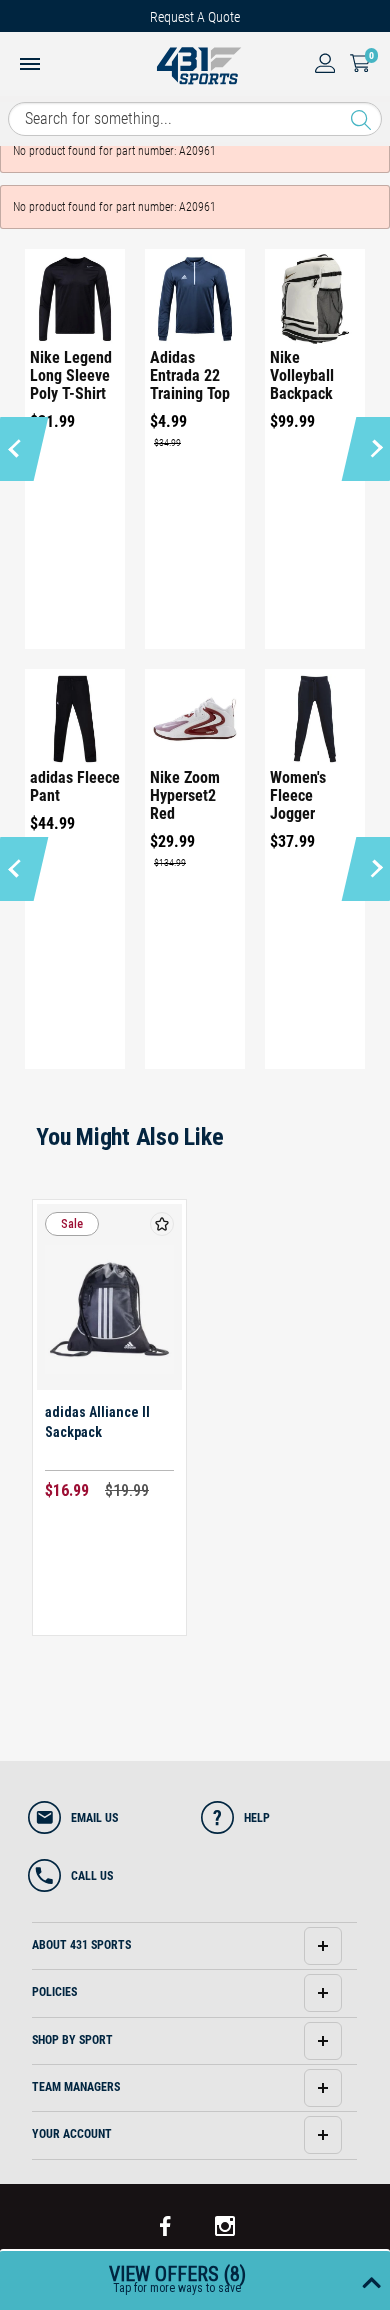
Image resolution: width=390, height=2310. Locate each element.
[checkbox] (162, 1224)
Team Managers (76, 2087)
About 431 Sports (81, 1945)
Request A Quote (195, 17)
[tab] (194, 1946)
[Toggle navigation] (30, 66)
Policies (54, 1992)
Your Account (72, 2134)
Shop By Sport (72, 2040)
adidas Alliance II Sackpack (97, 1422)
